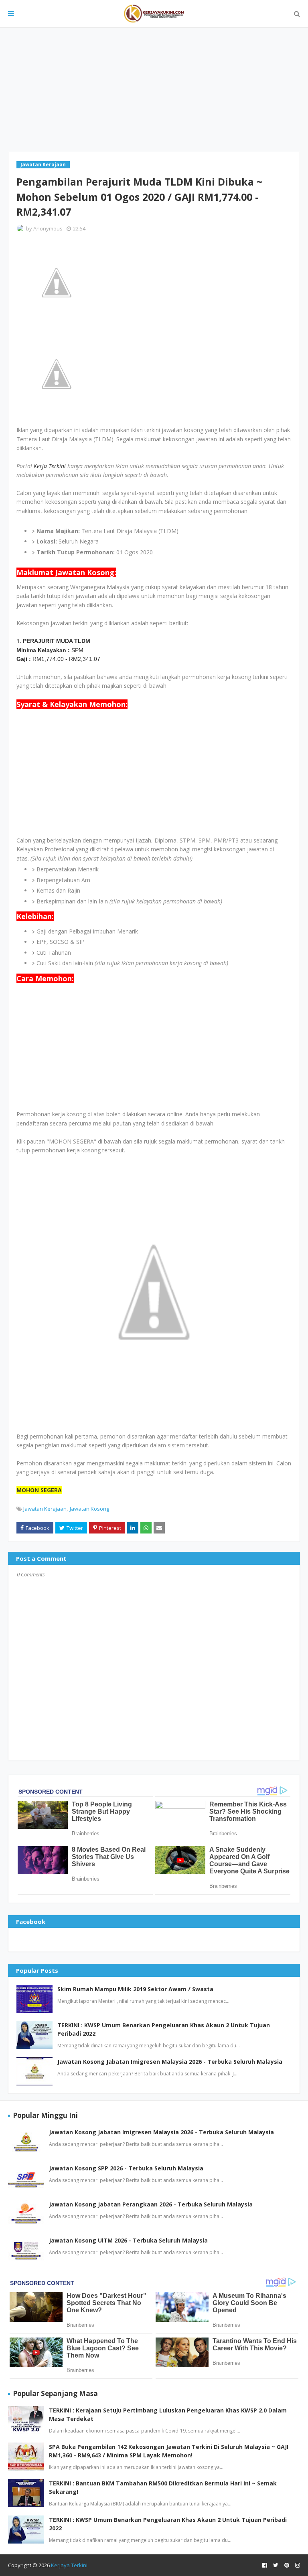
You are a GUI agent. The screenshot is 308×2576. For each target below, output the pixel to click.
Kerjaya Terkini (69, 2565)
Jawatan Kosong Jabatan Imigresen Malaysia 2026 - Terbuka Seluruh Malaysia (170, 2062)
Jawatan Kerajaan (45, 1509)
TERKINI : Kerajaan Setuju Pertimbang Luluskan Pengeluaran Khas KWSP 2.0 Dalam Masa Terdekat (168, 2414)
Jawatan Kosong (89, 1509)
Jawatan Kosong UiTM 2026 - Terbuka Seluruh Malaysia (128, 2240)
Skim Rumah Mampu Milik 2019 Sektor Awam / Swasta (135, 1989)
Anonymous (48, 228)
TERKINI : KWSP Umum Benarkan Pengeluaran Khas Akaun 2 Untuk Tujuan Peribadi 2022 (164, 2029)
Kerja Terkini (50, 466)
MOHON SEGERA (39, 1490)
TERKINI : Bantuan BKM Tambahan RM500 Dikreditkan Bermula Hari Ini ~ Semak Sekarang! (163, 2487)
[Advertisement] (154, 90)
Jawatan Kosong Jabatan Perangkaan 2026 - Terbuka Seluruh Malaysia (151, 2204)
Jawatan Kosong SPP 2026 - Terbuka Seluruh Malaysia (126, 2168)
